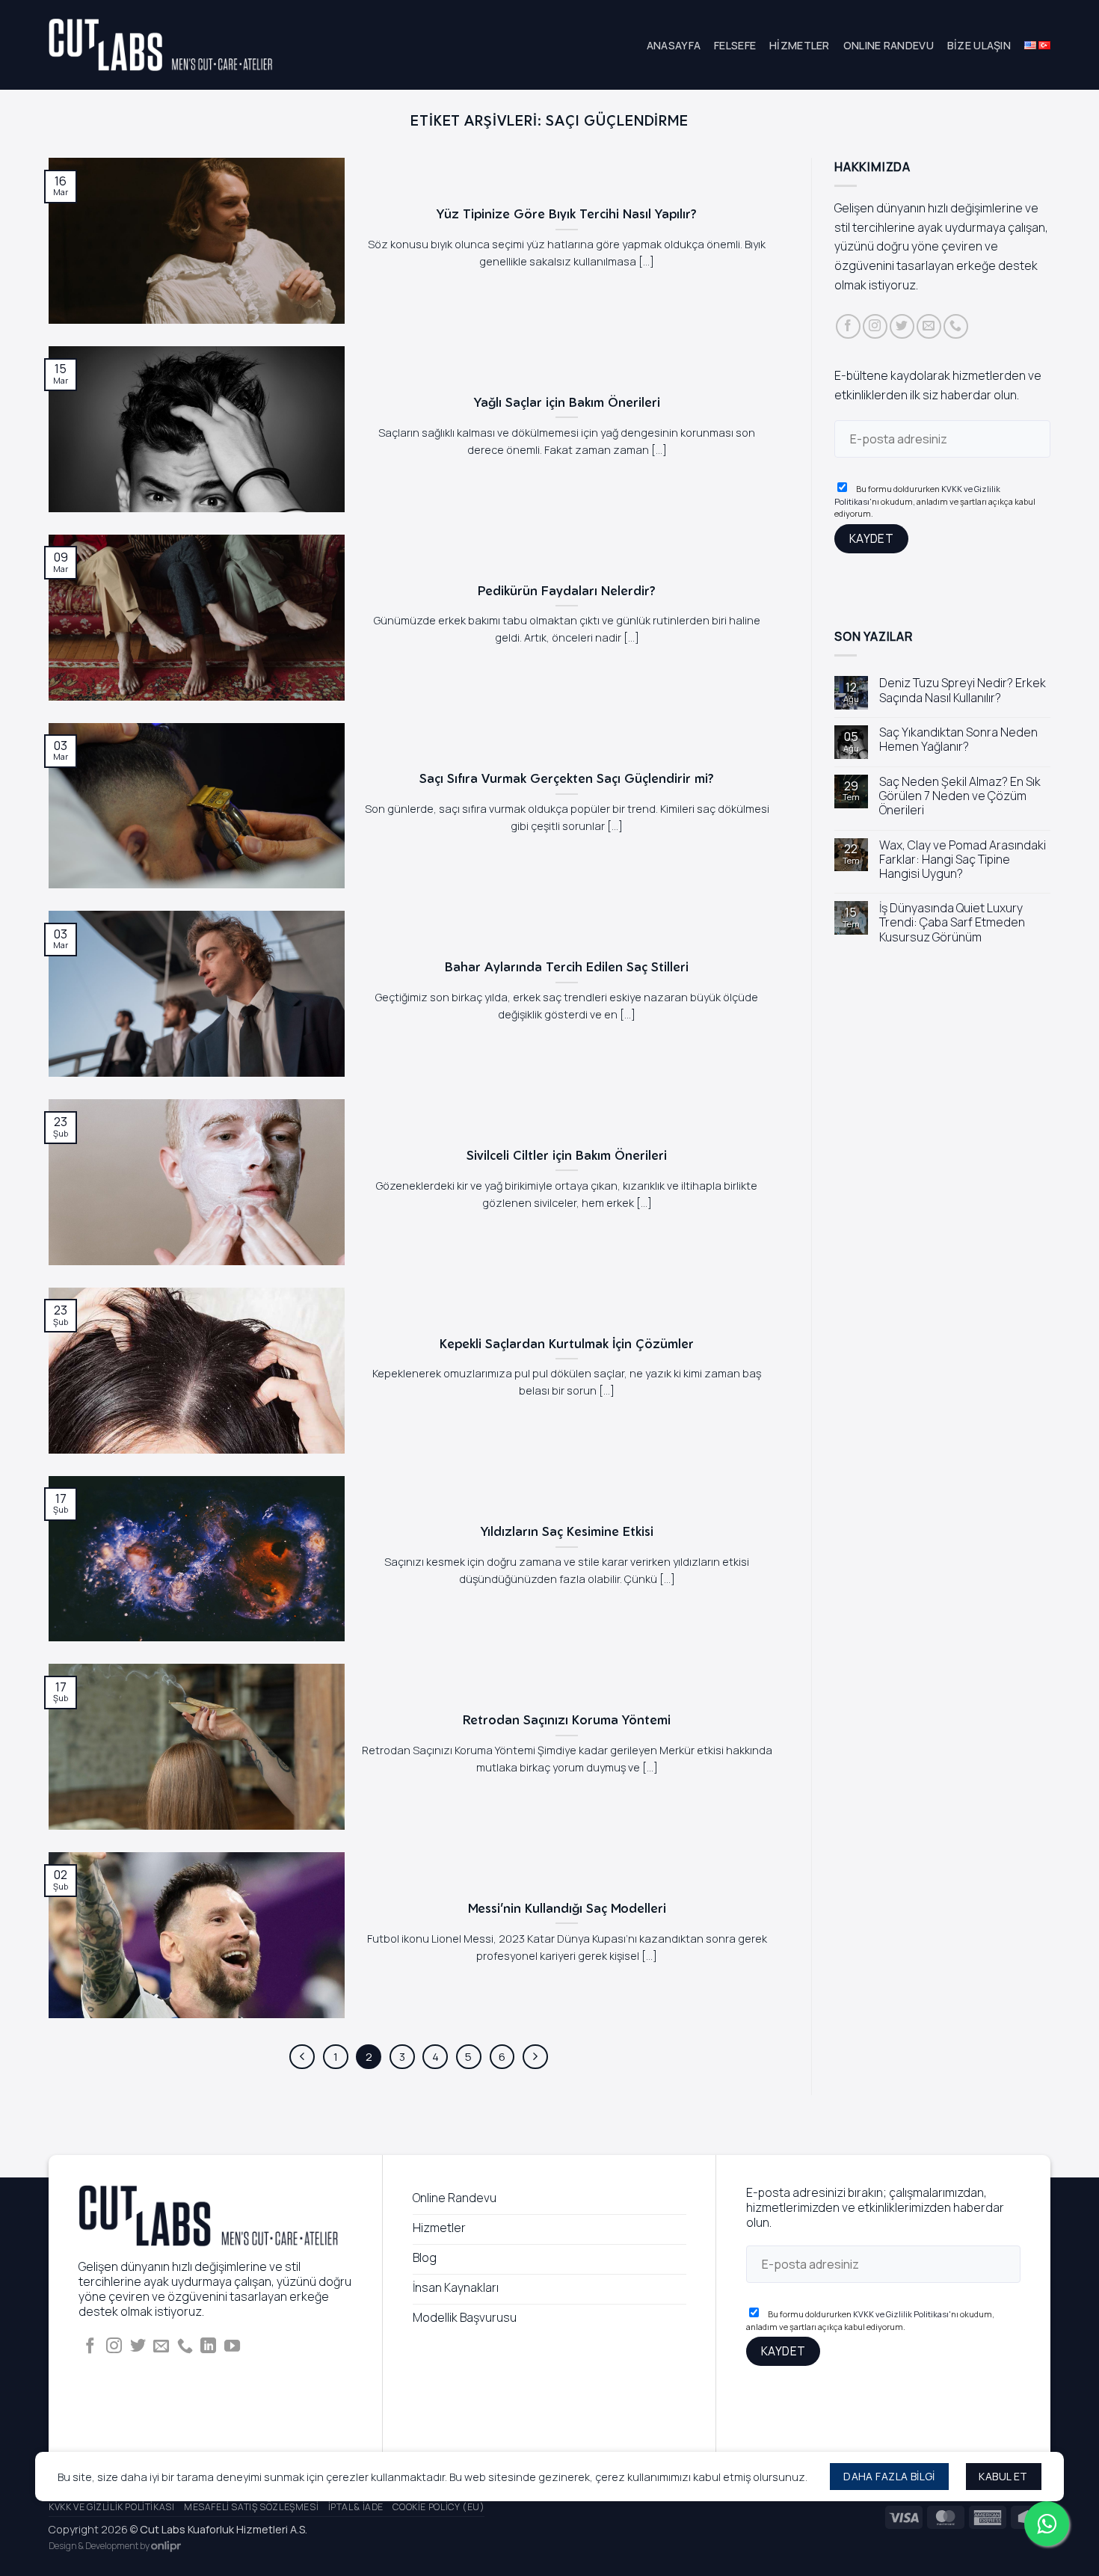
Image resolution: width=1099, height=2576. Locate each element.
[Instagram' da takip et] (875, 326)
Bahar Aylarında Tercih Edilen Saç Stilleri (567, 966)
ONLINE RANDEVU (889, 45)
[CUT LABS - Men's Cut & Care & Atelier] (161, 45)
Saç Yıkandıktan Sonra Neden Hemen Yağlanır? (958, 740)
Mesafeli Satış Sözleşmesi (251, 2507)
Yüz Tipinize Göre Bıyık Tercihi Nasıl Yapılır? (567, 213)
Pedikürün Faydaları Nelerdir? (567, 590)
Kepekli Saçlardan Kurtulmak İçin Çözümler (567, 1343)
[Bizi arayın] (956, 326)
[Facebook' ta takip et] (848, 326)
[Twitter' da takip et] (902, 326)
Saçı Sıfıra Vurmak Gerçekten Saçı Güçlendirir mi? (567, 778)
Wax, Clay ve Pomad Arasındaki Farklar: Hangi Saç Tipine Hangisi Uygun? (963, 860)
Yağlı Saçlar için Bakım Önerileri (567, 402)
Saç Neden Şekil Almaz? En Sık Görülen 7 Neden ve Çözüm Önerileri (960, 796)
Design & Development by (100, 2546)
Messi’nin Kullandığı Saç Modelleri (567, 1908)
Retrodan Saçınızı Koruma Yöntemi (567, 1719)
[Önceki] (302, 2057)
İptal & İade (356, 2507)
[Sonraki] (535, 2057)
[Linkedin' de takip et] (208, 2347)
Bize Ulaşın (979, 45)
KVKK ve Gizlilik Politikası (901, 2314)
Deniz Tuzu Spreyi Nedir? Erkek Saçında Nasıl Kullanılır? (963, 691)
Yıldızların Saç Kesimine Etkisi (567, 1531)
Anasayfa (674, 45)
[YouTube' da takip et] (232, 2347)
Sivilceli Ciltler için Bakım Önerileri (567, 1155)
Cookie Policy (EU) (438, 2507)
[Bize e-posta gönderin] (929, 326)
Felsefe (735, 45)
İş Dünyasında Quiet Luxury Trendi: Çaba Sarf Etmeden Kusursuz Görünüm (952, 923)
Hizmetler (800, 45)
